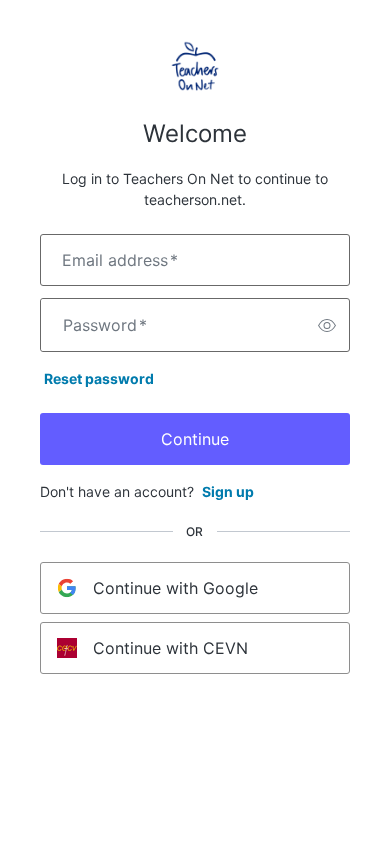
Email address (120, 260)
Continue (195, 439)
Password (105, 325)
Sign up (228, 491)
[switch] (327, 325)
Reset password (99, 378)
